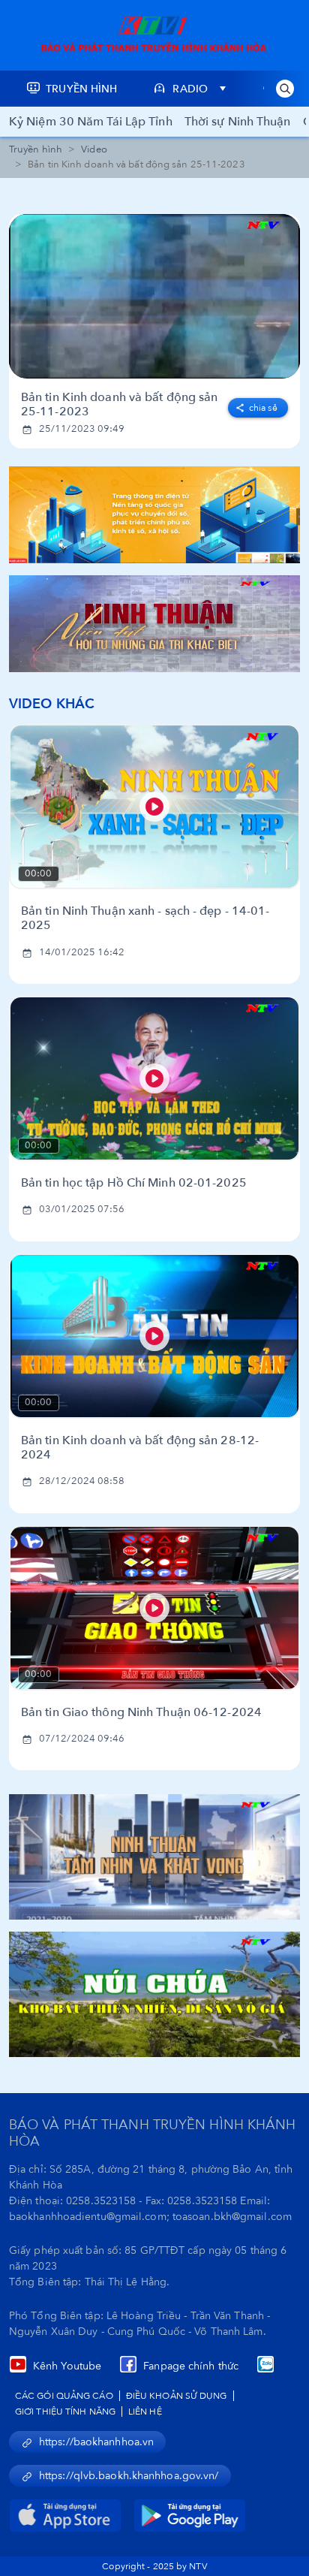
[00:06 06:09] (154, 296)
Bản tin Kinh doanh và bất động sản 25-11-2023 (119, 405)
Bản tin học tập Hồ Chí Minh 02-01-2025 (134, 1183)
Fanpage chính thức (191, 2366)
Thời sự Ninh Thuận (238, 122)
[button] (285, 89)
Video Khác (52, 704)
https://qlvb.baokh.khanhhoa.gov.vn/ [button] (129, 2476)
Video (94, 149)
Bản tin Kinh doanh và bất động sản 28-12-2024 (140, 1448)
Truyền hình (36, 149)
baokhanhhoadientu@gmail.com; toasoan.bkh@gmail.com (150, 2217)
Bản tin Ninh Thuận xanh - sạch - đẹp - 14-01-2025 (145, 918)
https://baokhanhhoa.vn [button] (96, 2442)
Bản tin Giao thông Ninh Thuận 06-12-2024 (141, 1713)
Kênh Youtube (67, 2366)
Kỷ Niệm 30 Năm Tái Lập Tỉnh (91, 122)
